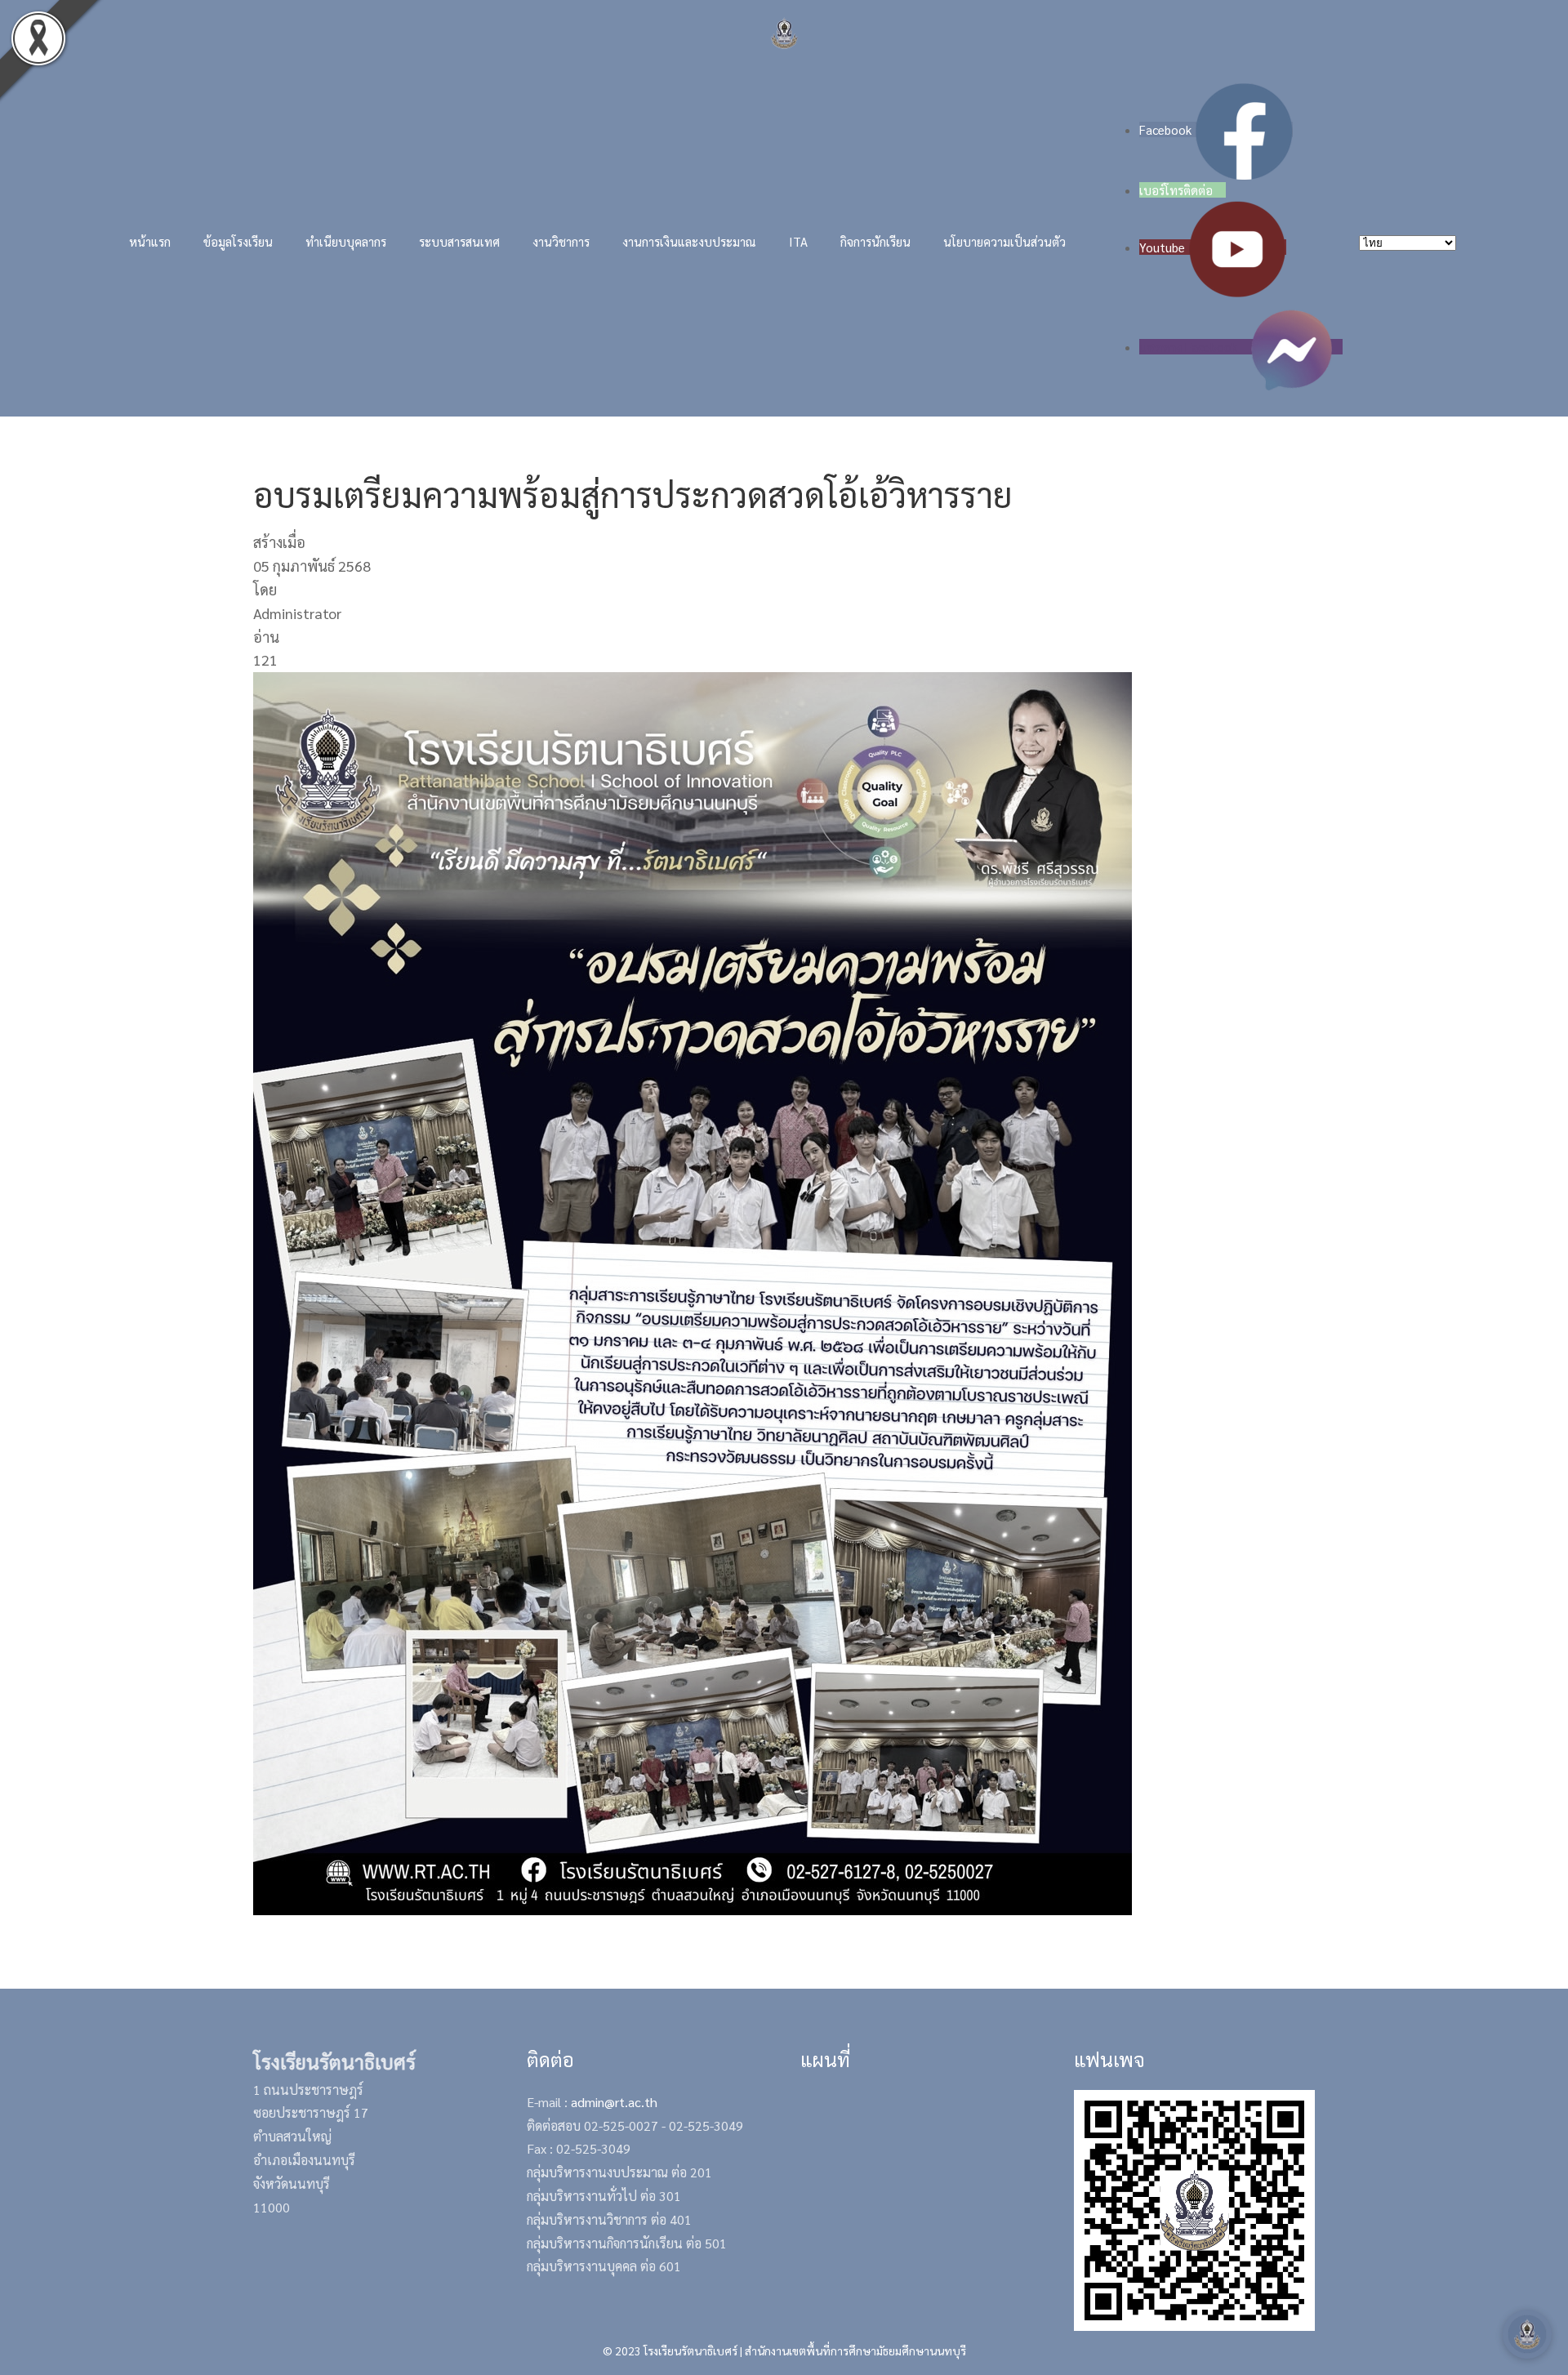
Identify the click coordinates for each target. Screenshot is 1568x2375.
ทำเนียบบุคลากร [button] (346, 241)
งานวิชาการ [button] (561, 241)
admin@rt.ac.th (614, 2102)
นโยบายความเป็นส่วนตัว (1004, 241)
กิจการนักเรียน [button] (875, 241)
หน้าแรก (150, 241)
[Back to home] (784, 33)
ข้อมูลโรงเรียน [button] (238, 241)
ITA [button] (798, 241)
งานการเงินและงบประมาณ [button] (689, 241)
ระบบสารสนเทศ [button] (459, 241)
